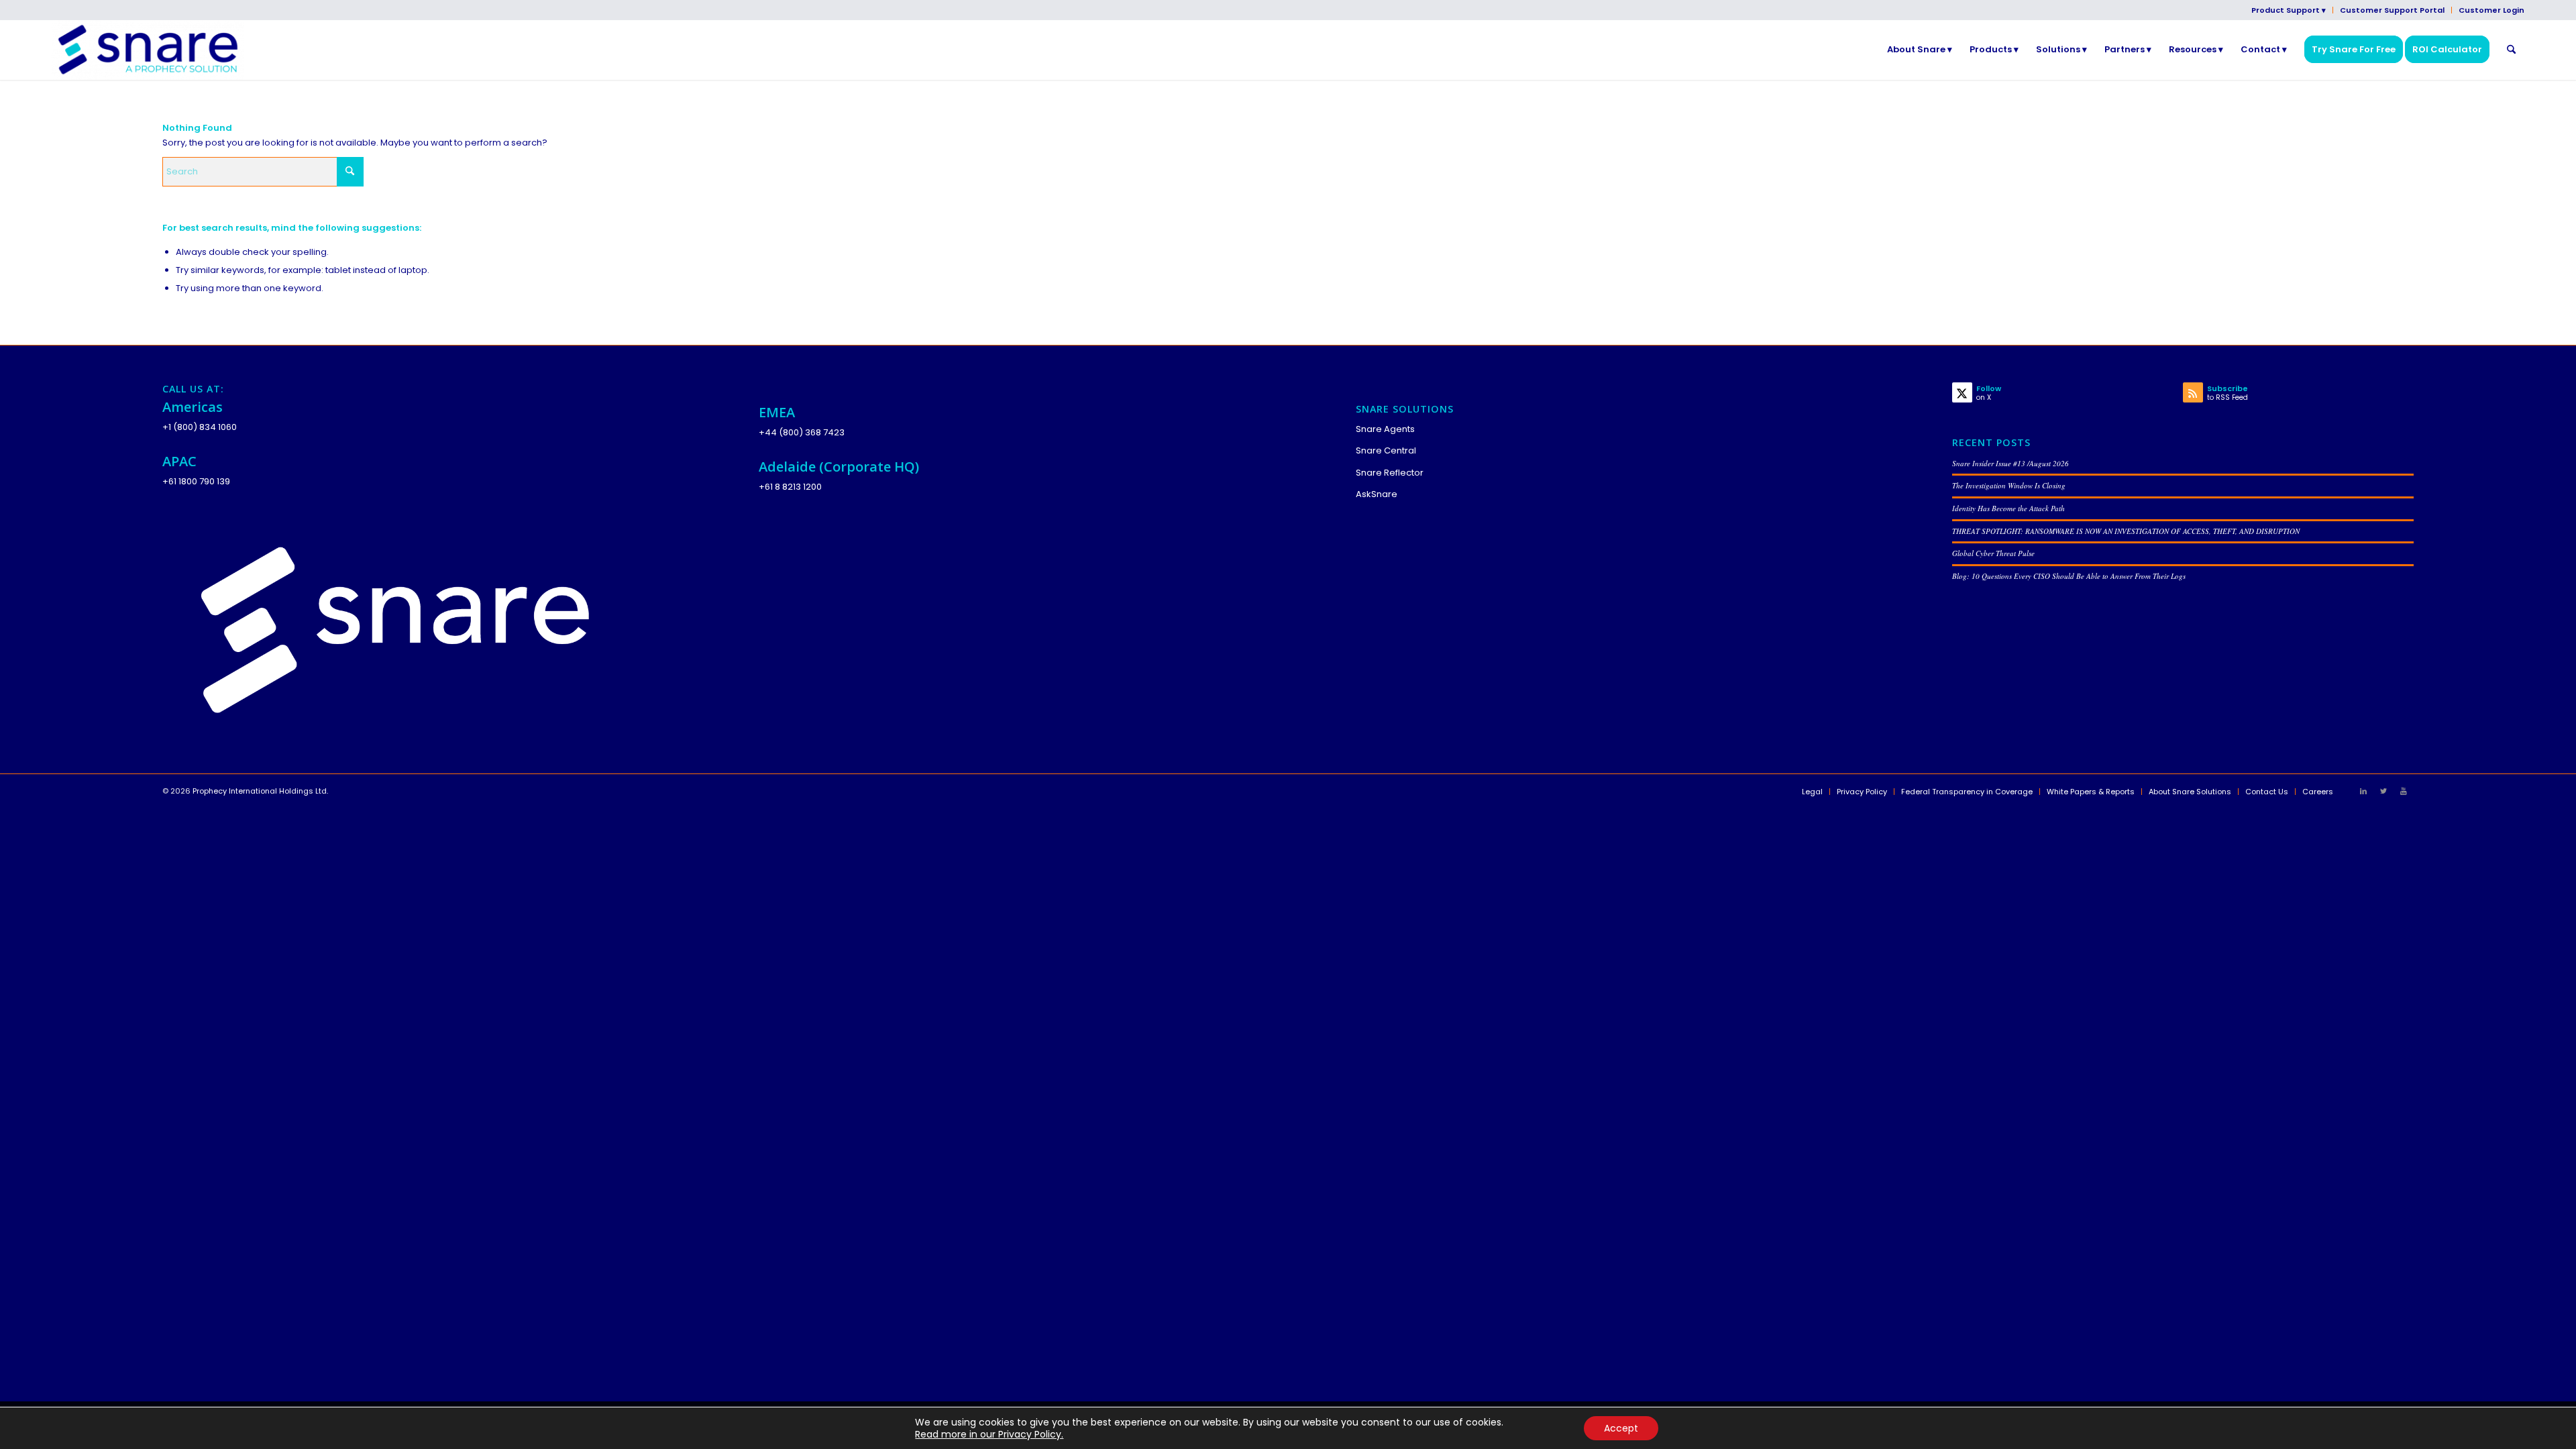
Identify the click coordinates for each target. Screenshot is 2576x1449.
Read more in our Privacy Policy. (989, 1434)
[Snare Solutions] (148, 50)
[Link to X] (2383, 791)
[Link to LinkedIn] (2363, 791)
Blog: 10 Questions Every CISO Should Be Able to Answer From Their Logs (2069, 576)
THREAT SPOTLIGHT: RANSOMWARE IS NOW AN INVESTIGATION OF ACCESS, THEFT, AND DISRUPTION (2126, 531)
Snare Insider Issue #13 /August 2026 (2010, 463)
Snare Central (1386, 450)
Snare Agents (1385, 429)
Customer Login (2491, 10)
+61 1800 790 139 (196, 481)
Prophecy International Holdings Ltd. (260, 791)
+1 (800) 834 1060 (200, 427)
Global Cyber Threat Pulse (1993, 553)
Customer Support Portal (2392, 10)
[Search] (2511, 50)
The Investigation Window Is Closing (2009, 485)
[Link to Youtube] (2404, 791)
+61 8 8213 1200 (790, 487)
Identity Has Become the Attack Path (2008, 508)
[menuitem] (2289, 10)
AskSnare (1377, 494)
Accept (1621, 1428)
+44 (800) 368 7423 (802, 432)
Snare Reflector (1390, 473)
